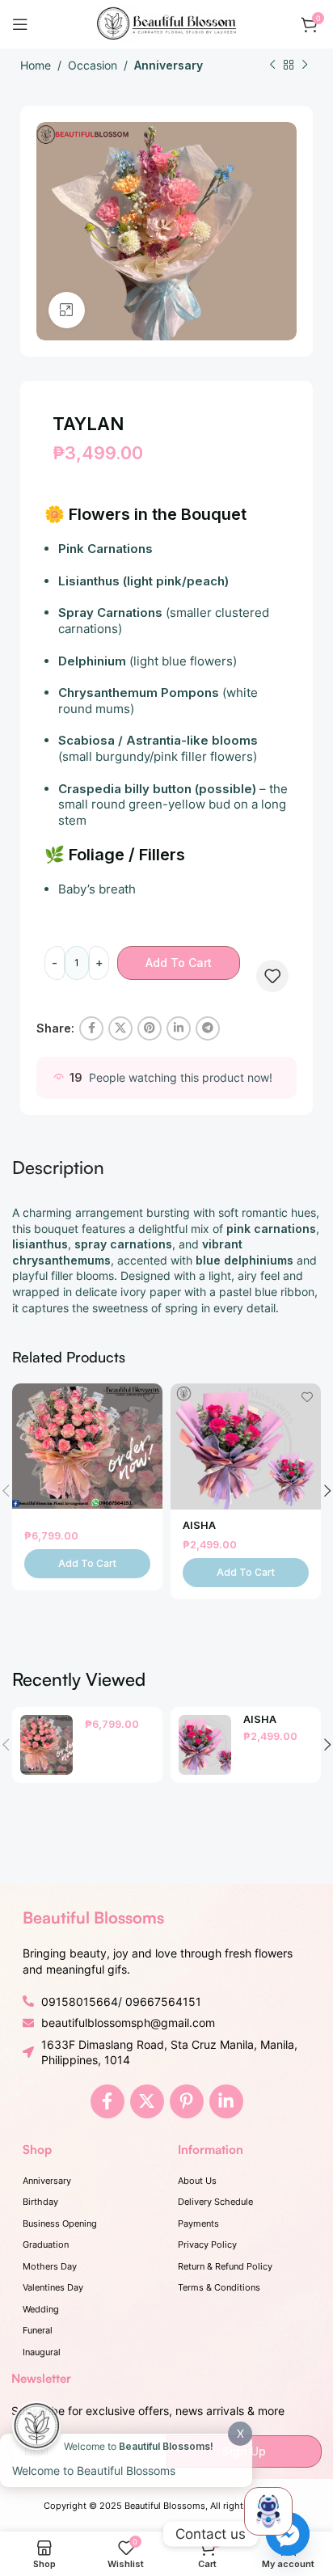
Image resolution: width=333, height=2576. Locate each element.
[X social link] (120, 1028)
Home (36, 65)
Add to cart (179, 963)
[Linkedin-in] (226, 2101)
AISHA (199, 1525)
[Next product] (305, 65)
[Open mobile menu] (20, 24)
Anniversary (169, 65)
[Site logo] (166, 23)
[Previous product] (272, 65)
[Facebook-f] (107, 2101)
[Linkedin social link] (179, 1028)
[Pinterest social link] (150, 1028)
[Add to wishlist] (272, 976)
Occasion (93, 65)
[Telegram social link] (208, 1028)
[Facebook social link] (91, 1028)
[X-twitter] (147, 2101)
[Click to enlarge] (67, 310)
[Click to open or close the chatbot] (268, 2511)
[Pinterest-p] (187, 2101)
